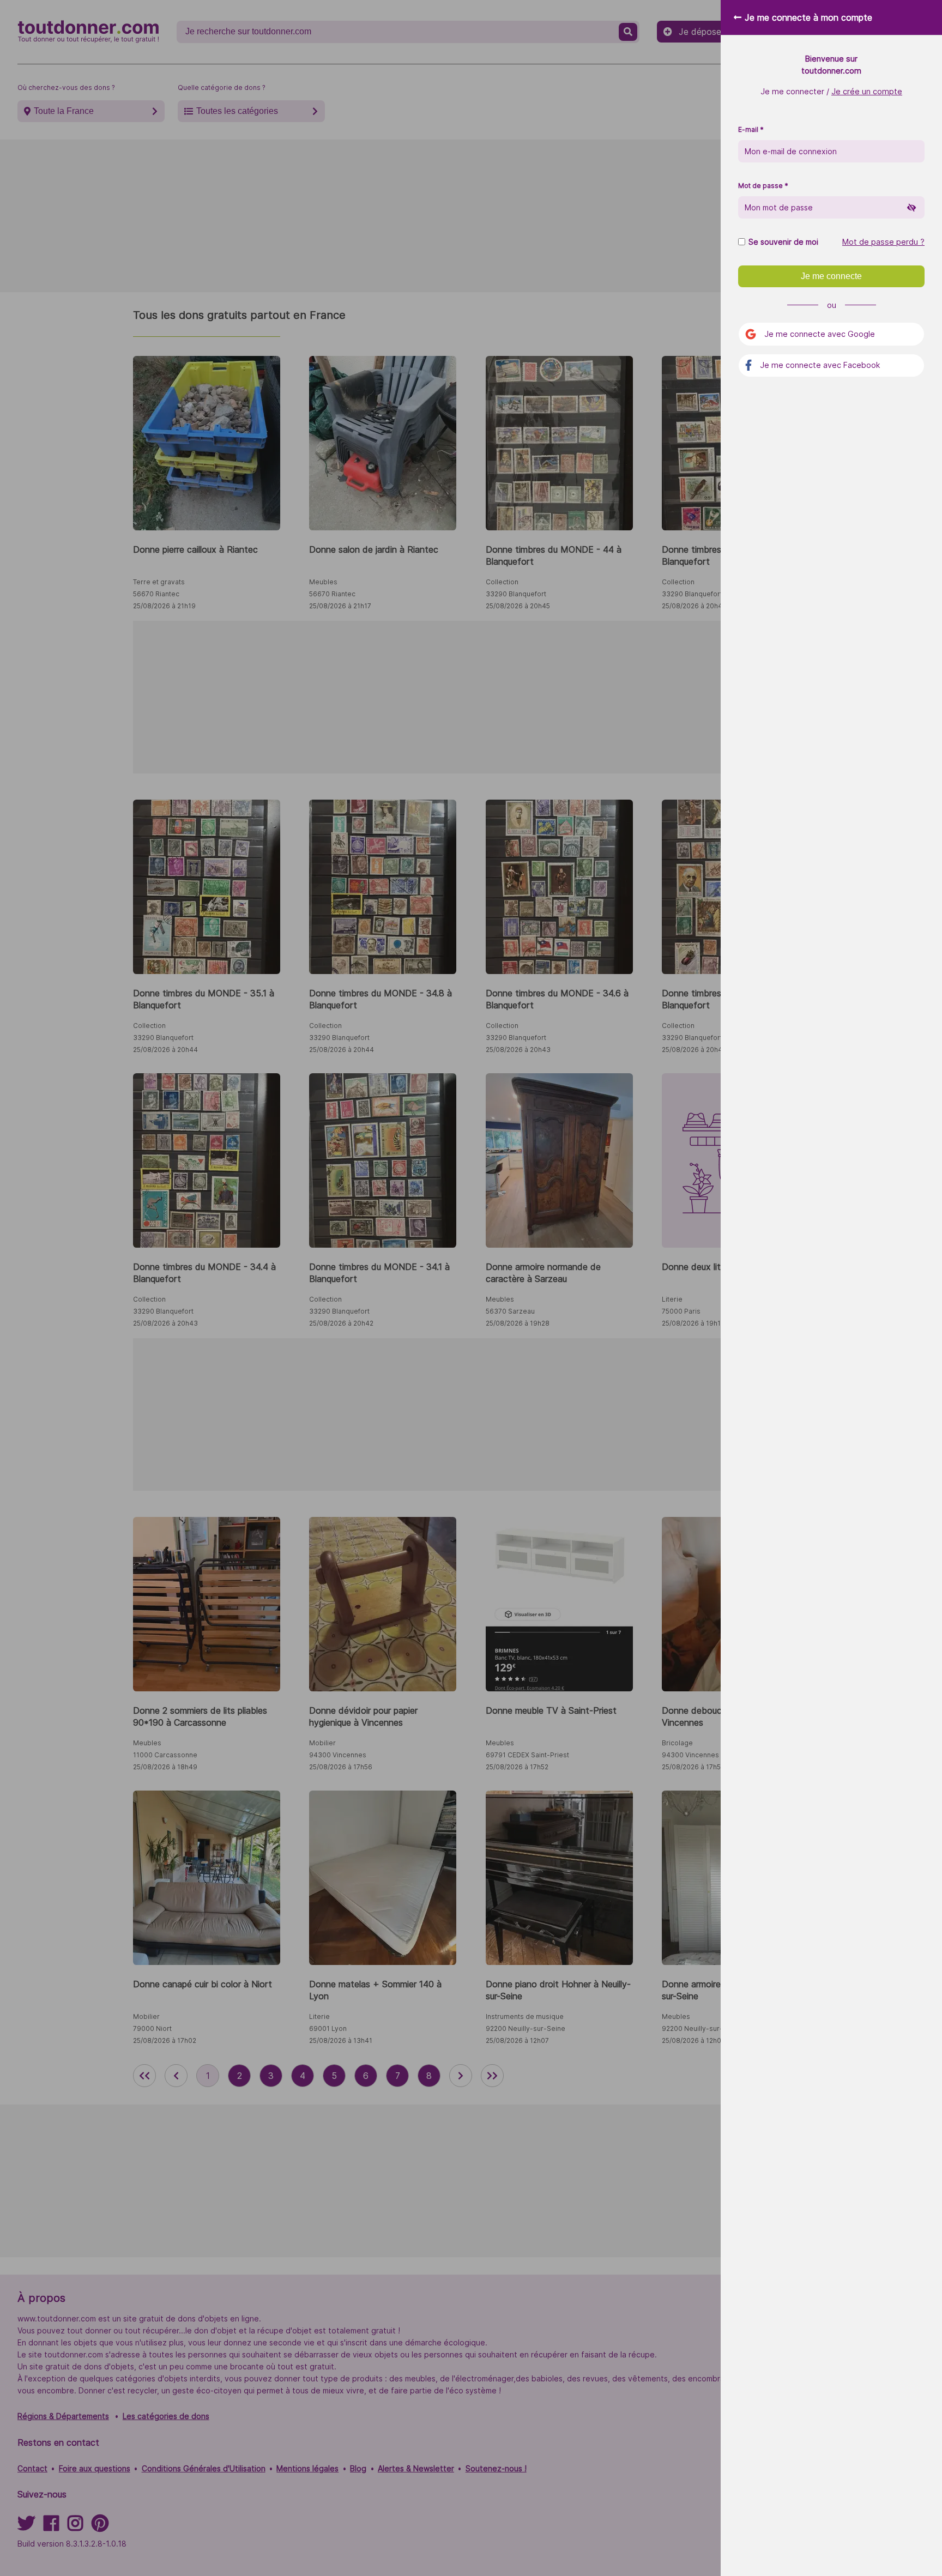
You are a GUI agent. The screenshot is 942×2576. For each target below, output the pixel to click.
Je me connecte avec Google (820, 334)
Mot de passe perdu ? (883, 242)
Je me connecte (831, 276)
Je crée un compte (867, 91)
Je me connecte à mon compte (808, 17)
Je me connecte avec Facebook (820, 365)
